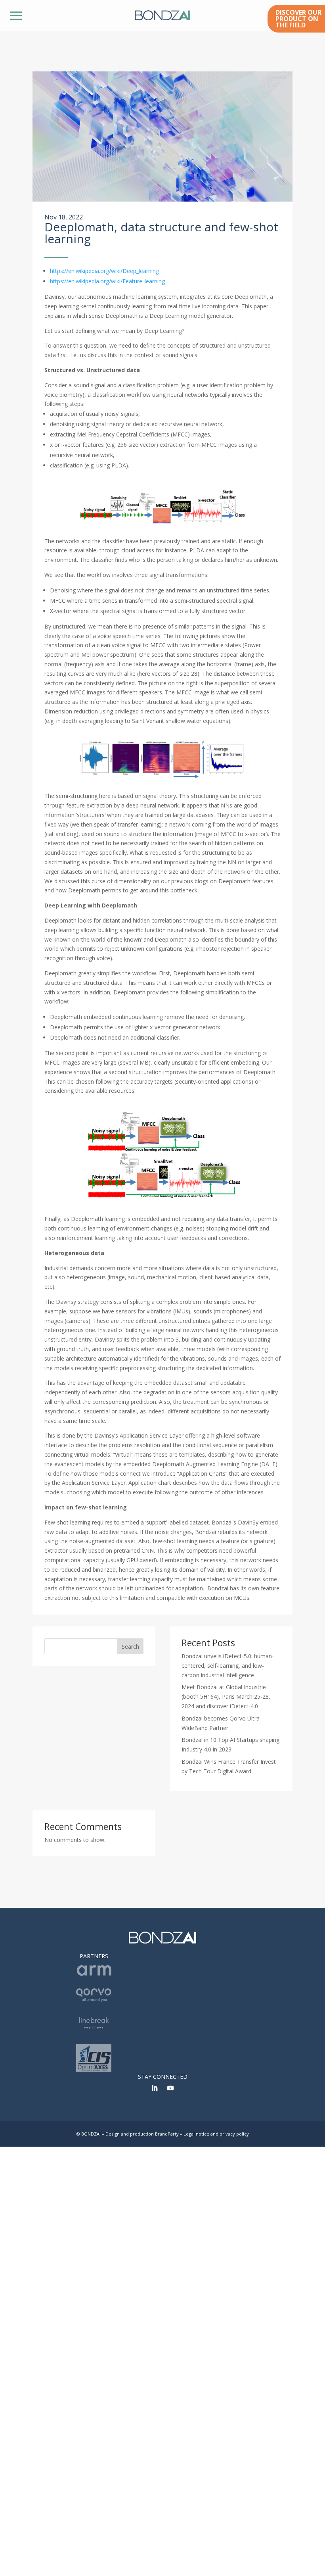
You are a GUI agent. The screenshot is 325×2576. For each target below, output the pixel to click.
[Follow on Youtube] (170, 2088)
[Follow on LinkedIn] (155, 2088)
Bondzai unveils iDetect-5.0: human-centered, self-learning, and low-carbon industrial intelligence (228, 1666)
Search (130, 1647)
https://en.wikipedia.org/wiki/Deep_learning (104, 271)
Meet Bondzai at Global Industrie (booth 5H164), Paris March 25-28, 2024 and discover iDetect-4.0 (226, 1697)
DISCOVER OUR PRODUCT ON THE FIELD (298, 19)
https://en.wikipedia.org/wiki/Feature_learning (107, 281)
